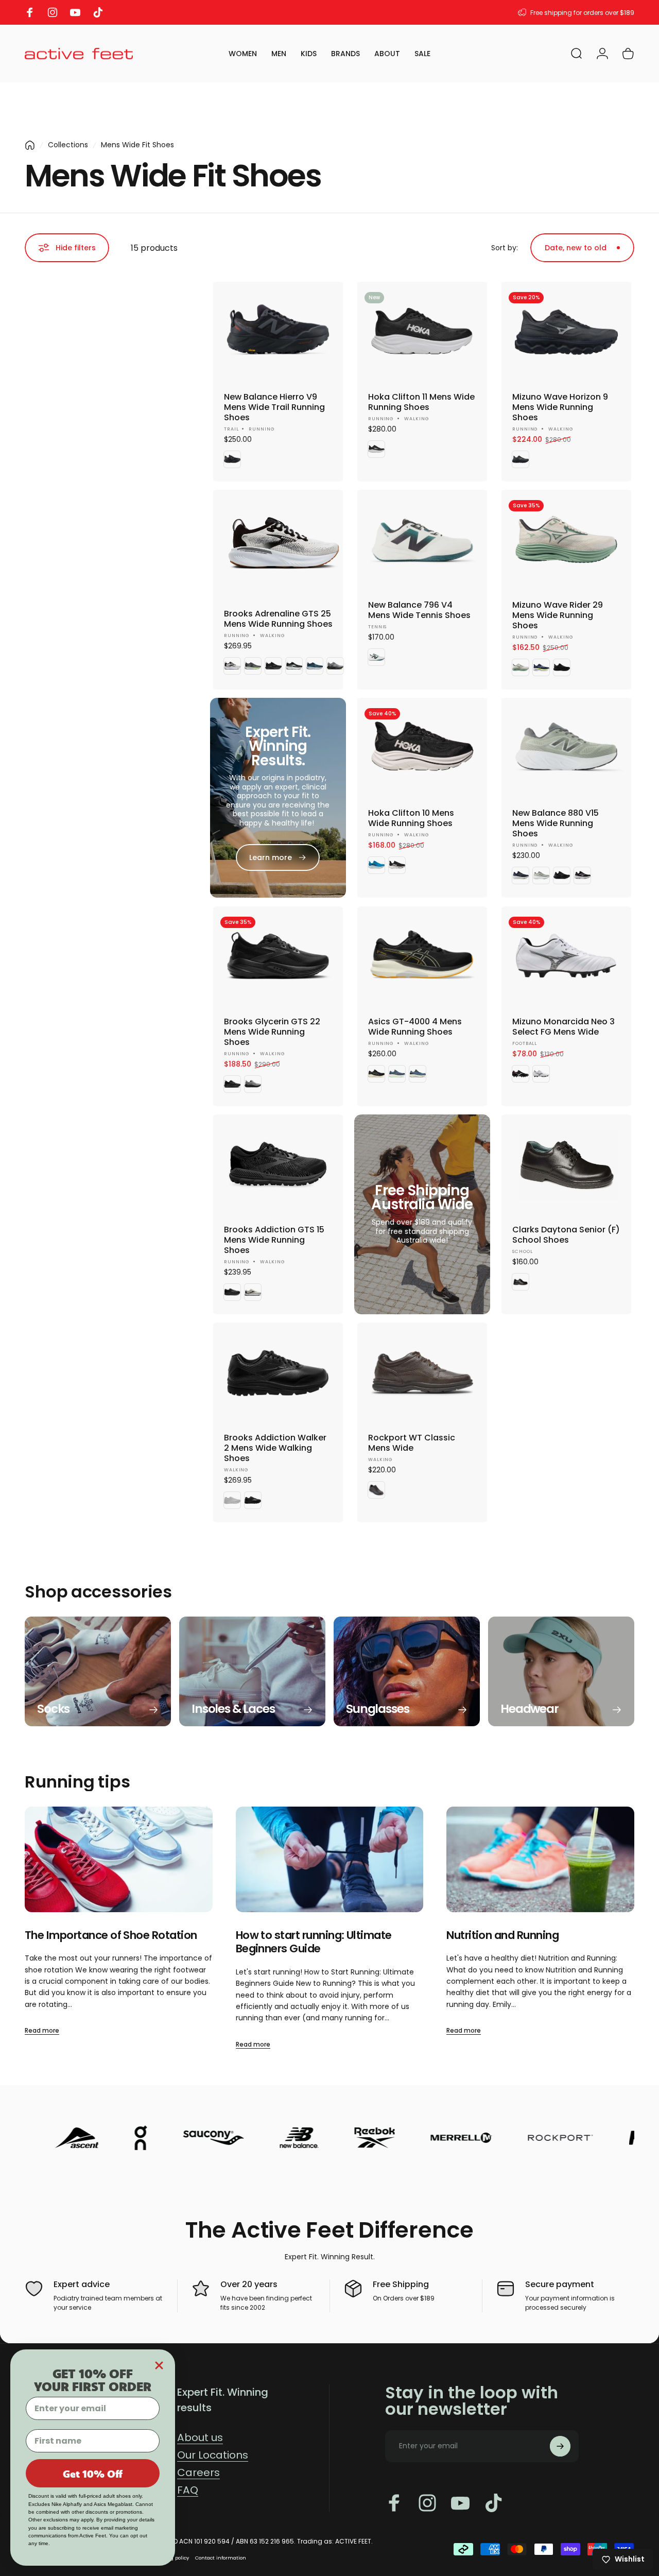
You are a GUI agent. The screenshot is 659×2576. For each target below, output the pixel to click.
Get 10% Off (93, 2474)
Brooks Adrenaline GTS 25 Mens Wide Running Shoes (278, 619)
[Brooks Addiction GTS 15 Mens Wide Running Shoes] (278, 1165)
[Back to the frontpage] (30, 145)
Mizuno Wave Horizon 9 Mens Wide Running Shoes (560, 407)
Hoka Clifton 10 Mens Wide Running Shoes (411, 818)
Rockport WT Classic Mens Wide (412, 1443)
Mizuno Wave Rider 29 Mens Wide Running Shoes (558, 615)
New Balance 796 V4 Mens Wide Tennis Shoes (419, 610)
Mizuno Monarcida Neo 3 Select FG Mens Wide (563, 1027)
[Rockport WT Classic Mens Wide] (422, 1373)
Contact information (221, 2558)
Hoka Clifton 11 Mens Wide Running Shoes (421, 402)
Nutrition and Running (502, 1935)
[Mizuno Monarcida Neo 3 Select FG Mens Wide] (566, 957)
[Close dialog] (159, 2365)
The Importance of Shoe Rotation (111, 1935)
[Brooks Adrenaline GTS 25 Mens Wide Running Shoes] (284, 545)
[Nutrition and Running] (540, 1859)
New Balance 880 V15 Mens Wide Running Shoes (556, 823)
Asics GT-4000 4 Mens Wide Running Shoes (415, 1027)
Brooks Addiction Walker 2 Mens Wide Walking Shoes (275, 1448)
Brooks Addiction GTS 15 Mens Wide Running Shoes (274, 1240)
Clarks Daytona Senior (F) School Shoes (566, 1235)
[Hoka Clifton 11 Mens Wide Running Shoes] (422, 333)
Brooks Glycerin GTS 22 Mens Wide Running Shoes (272, 1032)
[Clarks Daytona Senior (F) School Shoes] (566, 1165)
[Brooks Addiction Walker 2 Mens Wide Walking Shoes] (278, 1373)
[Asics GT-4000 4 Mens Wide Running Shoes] (422, 957)
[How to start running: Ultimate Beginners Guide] (330, 1859)
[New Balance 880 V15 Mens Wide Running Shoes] (566, 749)
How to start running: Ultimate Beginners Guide (314, 1942)
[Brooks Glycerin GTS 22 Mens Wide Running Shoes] (278, 957)
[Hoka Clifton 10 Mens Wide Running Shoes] (422, 749)
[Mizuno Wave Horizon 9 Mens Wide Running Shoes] (566, 333)
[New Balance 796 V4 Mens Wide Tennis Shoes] (422, 541)
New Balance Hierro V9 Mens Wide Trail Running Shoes (274, 407)
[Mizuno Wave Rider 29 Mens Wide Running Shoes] (566, 541)
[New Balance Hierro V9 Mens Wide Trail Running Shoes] (278, 333)
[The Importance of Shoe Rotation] (119, 1859)
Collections (68, 145)
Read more (42, 2030)
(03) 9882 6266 (610, 13)
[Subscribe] (560, 2446)
